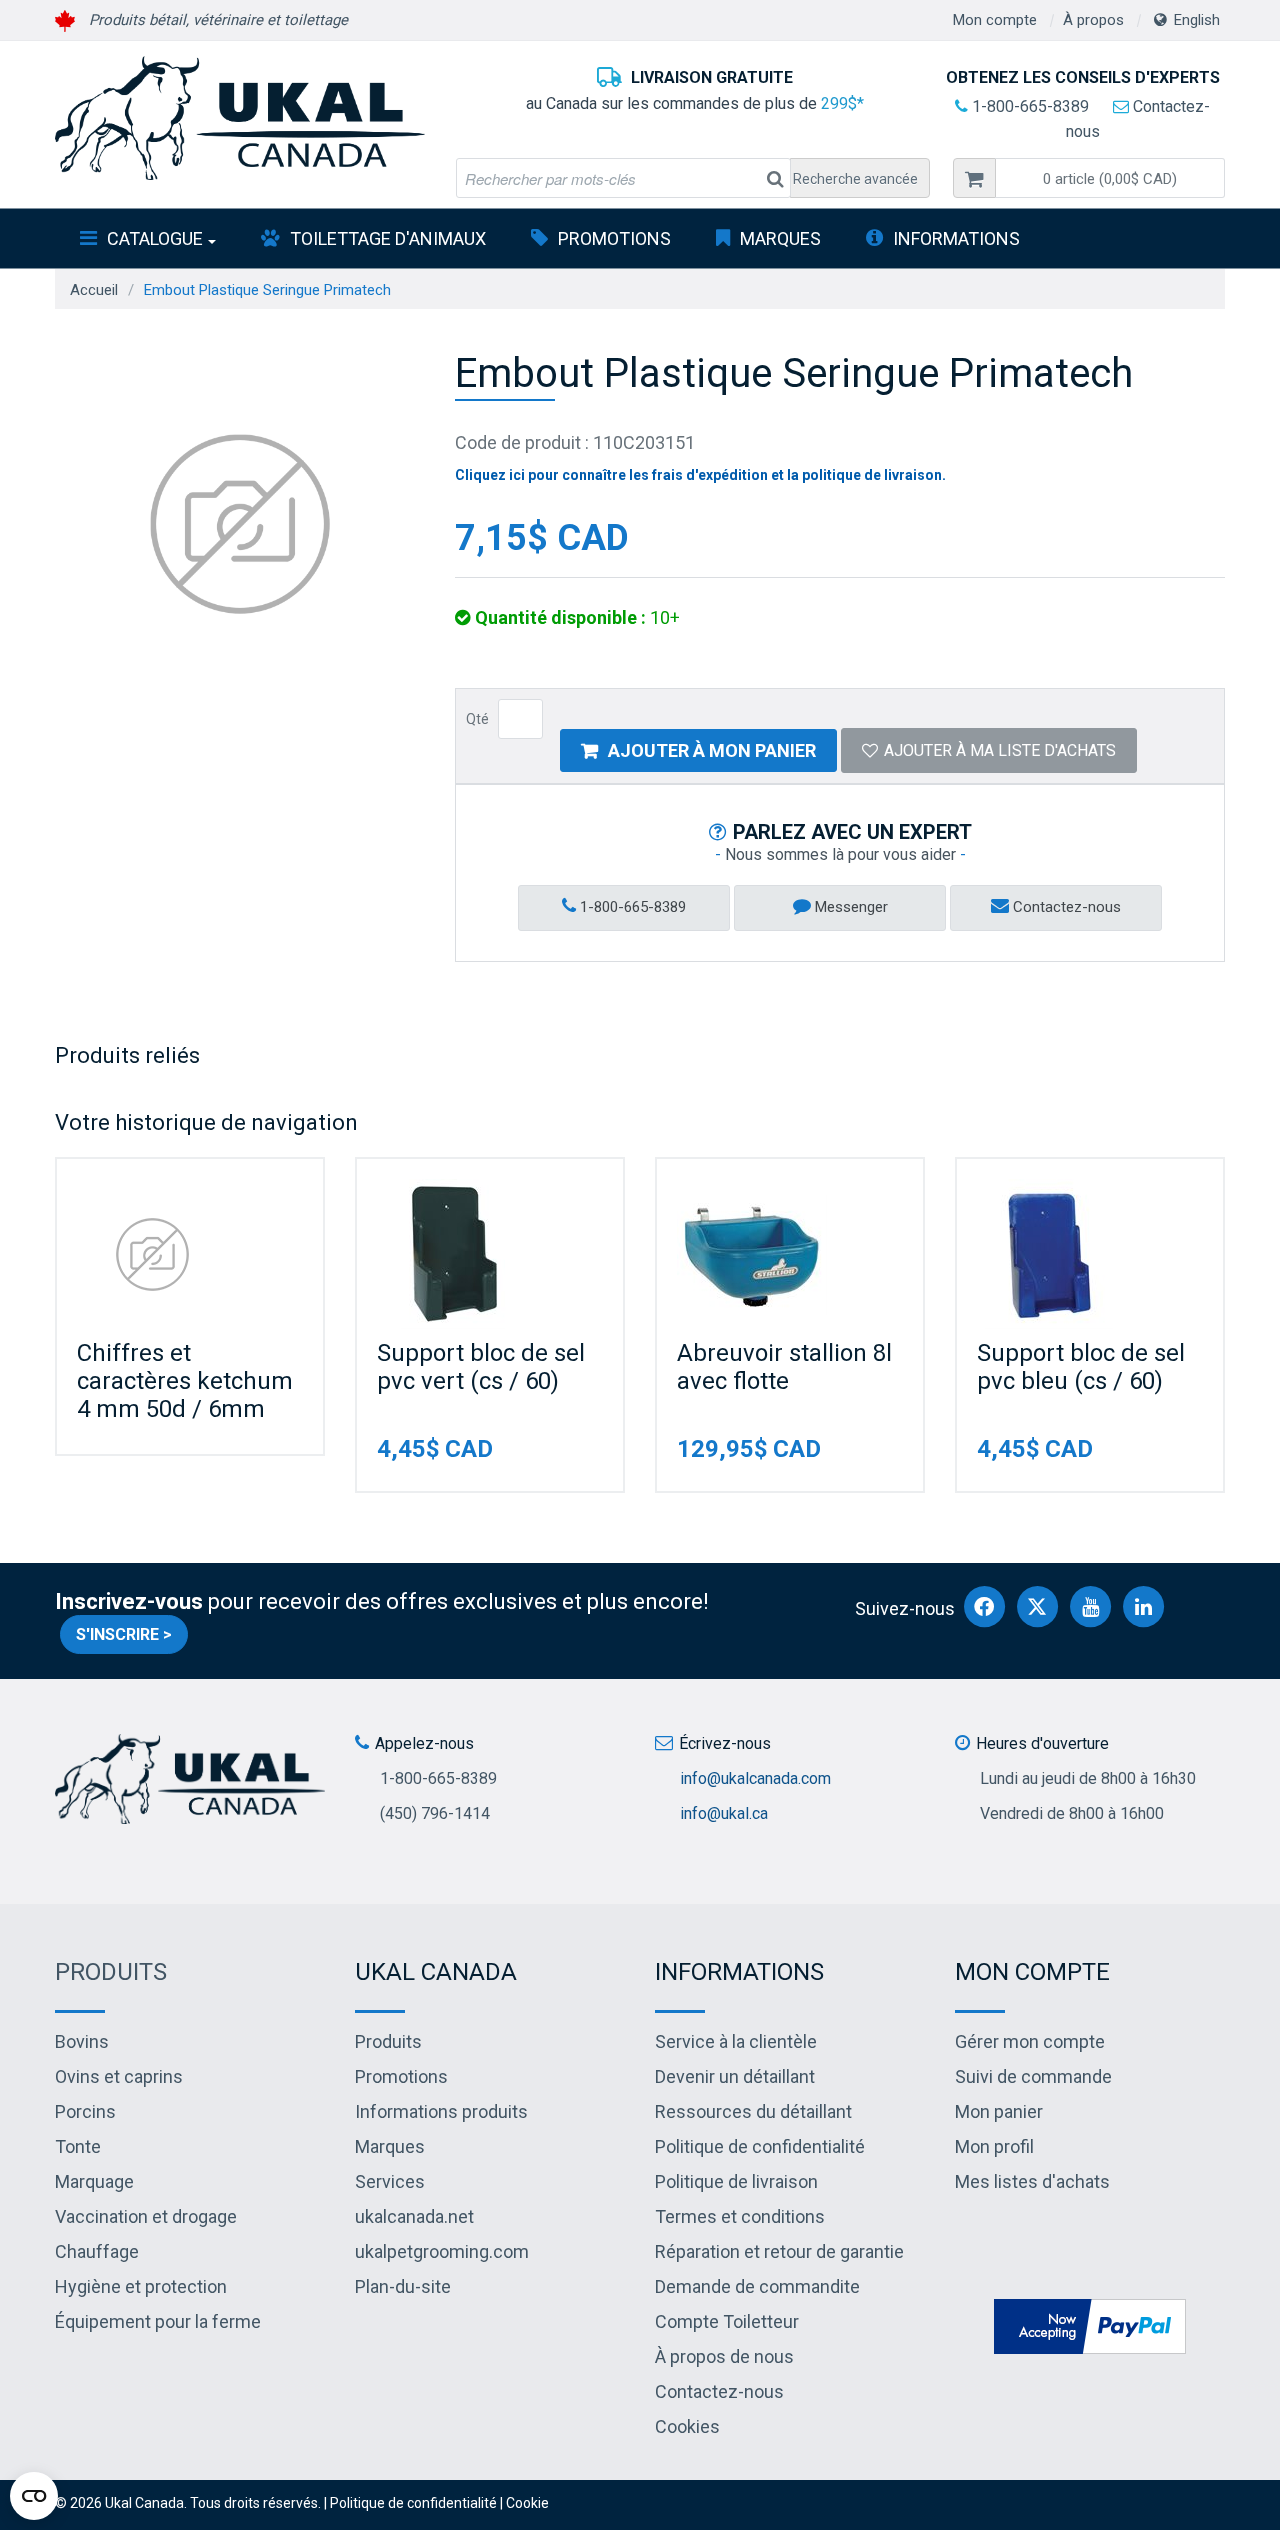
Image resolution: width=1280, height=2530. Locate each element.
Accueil (94, 290)
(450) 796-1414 (435, 1813)
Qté (477, 719)
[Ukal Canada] (240, 118)
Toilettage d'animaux (388, 238)
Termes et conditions (740, 2216)
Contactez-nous (1065, 907)
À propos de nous (724, 2356)
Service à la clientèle (736, 2041)
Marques (780, 238)
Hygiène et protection (141, 2286)
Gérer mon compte (1030, 2041)
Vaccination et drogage (146, 2216)
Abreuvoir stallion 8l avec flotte (784, 1367)
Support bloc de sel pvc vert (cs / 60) (481, 1367)
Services (390, 2181)
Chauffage (97, 2251)
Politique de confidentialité (760, 2146)
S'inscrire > (124, 1634)
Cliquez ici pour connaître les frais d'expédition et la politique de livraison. (700, 475)
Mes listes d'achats (1032, 2181)
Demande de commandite (757, 2286)
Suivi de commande (1033, 2076)
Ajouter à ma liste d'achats (1000, 750)
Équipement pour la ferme (158, 2321)
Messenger (849, 907)
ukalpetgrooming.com (442, 2251)
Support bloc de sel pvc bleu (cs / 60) (1081, 1367)
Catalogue (155, 238)
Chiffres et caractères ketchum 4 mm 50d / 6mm (185, 1381)
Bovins (82, 2041)
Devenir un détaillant (735, 2076)
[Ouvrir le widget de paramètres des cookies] (34, 2496)
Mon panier (999, 2111)
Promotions (614, 238)
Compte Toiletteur (727, 2321)
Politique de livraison (736, 2181)
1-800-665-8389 (1028, 106)
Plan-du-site (403, 2286)
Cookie (527, 2503)
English (1197, 20)
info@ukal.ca (724, 1813)
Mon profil (994, 2146)
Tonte (78, 2146)
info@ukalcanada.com (755, 1778)
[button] (1110, 178)
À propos (1093, 20)
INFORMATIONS (956, 238)
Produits (111, 1972)
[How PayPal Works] (1090, 2324)
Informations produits (441, 2111)
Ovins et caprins (119, 2076)
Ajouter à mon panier (712, 750)
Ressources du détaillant (753, 2111)
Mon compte (995, 20)
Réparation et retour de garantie (779, 2251)
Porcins (85, 2111)
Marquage (94, 2181)
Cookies (687, 2426)
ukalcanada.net (414, 2216)
